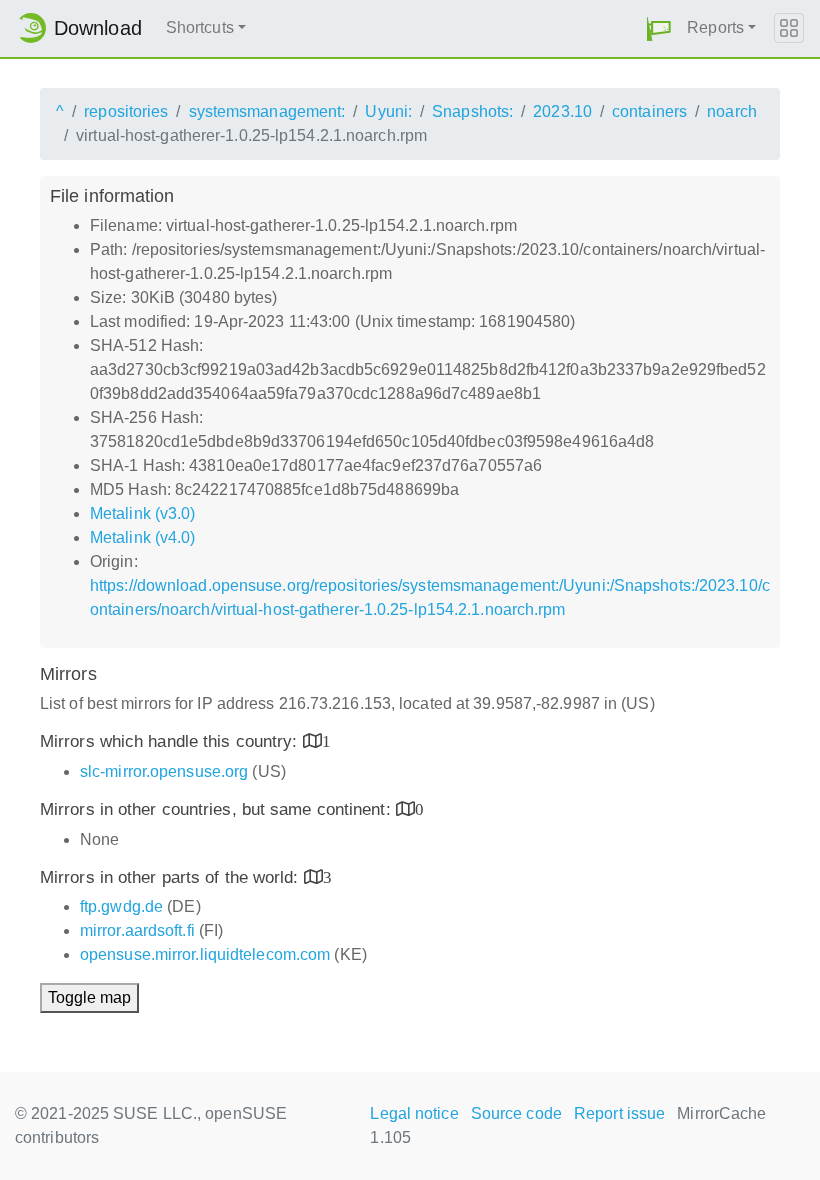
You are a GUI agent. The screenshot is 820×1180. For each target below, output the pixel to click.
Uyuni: (388, 111)
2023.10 (562, 111)
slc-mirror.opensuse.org (164, 771)
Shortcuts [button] (200, 27)
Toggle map (89, 997)
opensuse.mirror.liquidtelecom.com (205, 954)
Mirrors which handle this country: (171, 741)
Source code (516, 1113)
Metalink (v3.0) (143, 513)
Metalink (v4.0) (143, 537)
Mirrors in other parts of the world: (172, 877)
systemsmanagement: (267, 111)
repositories (126, 111)
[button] (659, 28)
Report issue (619, 1113)
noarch (732, 111)
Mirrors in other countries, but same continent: (218, 809)
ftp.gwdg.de (121, 906)
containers (649, 111)
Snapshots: (472, 111)
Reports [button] (715, 27)
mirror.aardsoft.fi (137, 930)
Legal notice (414, 1113)
